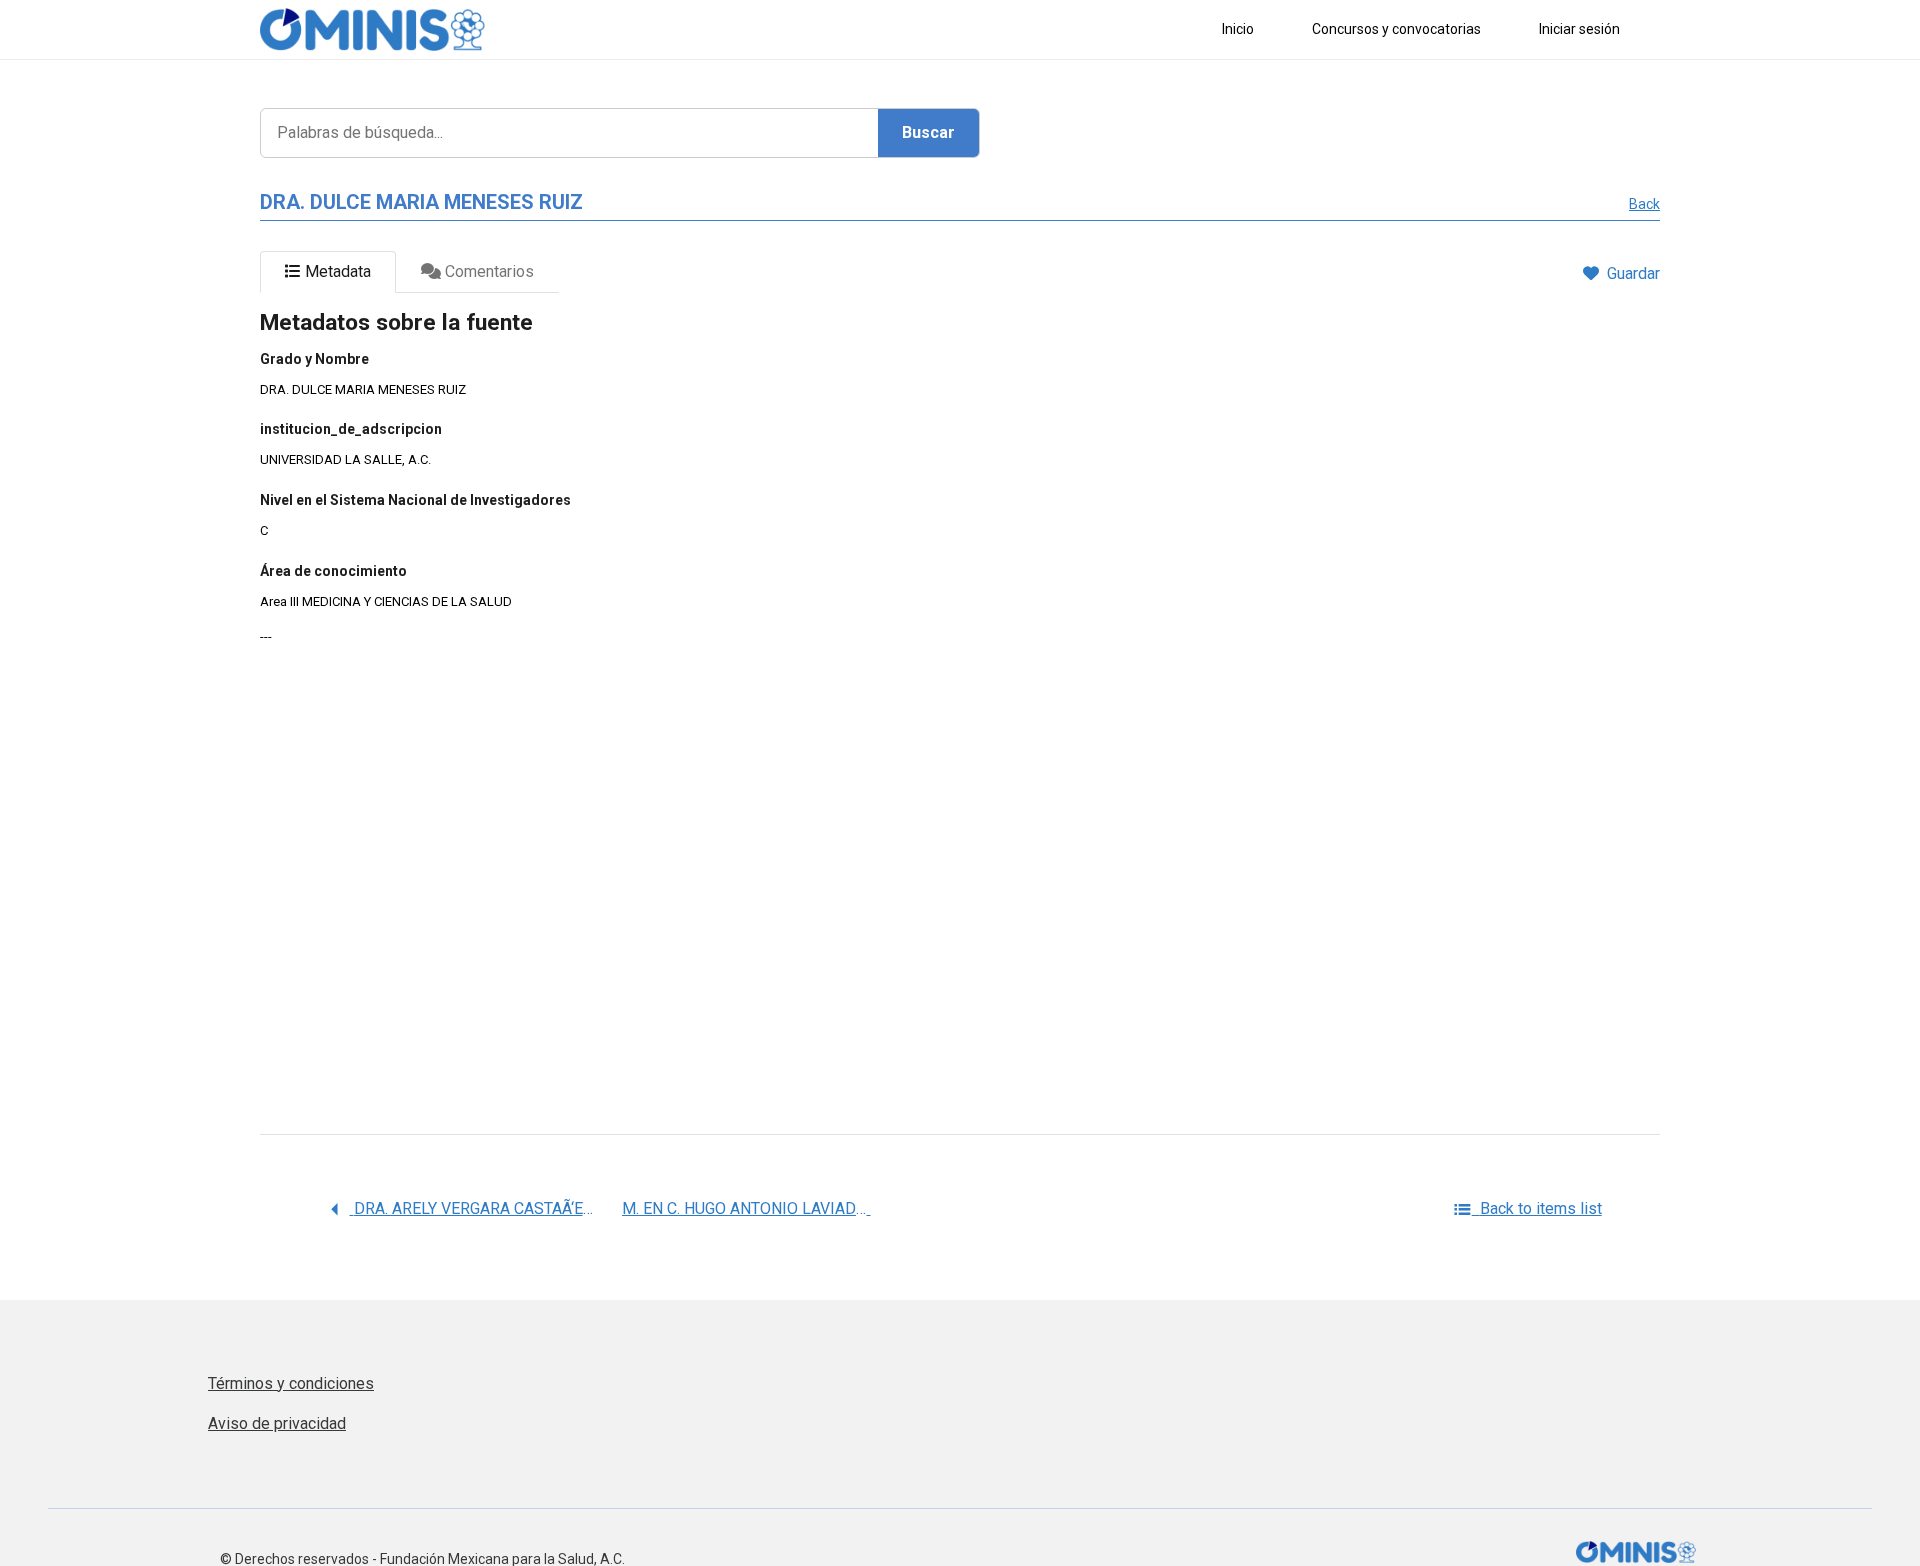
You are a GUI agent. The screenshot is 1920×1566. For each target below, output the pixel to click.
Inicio (1238, 29)
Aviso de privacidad (277, 1423)
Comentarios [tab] (487, 271)
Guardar (1633, 273)
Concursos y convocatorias (1396, 29)
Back (1644, 204)
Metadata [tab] (336, 271)
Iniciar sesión (1579, 29)
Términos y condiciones (291, 1383)
